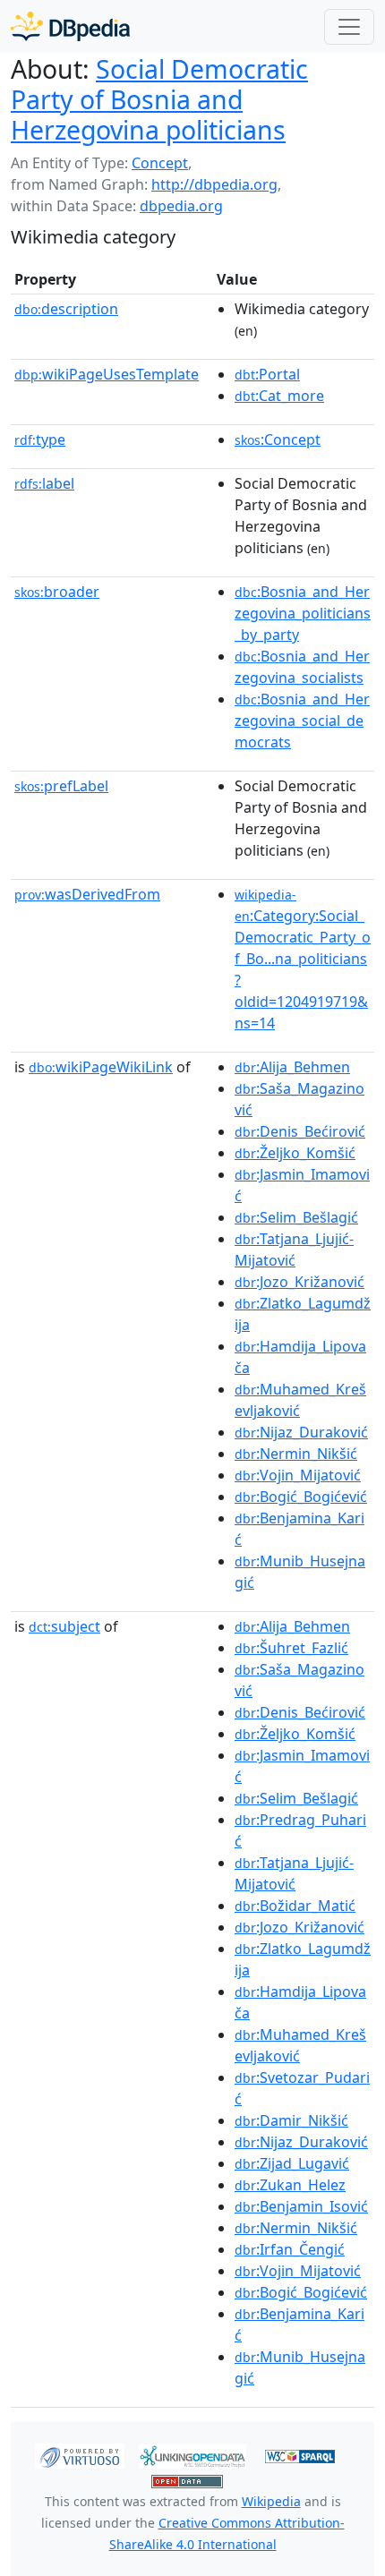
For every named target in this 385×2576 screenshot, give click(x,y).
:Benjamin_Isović (301, 2206)
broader (57, 592)
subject (64, 1626)
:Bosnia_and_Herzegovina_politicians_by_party (303, 613)
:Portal (267, 374)
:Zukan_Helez (290, 2185)
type (40, 439)
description (66, 309)
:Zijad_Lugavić (292, 2163)
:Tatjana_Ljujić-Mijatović (294, 1250)
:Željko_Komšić (295, 1153)
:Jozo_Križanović (299, 1282)
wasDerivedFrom (87, 894)
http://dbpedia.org (214, 184)
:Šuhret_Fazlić (291, 1648)
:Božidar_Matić (295, 1906)
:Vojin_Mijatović (298, 1475)
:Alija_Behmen (292, 1067)
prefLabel (61, 786)
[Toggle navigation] (349, 27)
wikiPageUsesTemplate (107, 374)
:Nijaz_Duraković (301, 1432)
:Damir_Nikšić (291, 2120)
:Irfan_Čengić (290, 2249)
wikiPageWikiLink (101, 1067)
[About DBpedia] (70, 26)
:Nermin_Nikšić (296, 1454)
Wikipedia (271, 2501)
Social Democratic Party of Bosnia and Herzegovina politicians (159, 99)
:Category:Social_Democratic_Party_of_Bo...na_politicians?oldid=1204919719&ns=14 (303, 960)
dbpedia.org (181, 206)
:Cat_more (279, 396)
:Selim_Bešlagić (296, 1217)
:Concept (278, 439)
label (44, 483)
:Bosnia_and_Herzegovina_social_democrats (302, 721)
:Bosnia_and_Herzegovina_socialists (302, 667)
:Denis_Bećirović (300, 1131)
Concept (160, 163)
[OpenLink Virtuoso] (80, 2455)
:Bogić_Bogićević (301, 1497)
